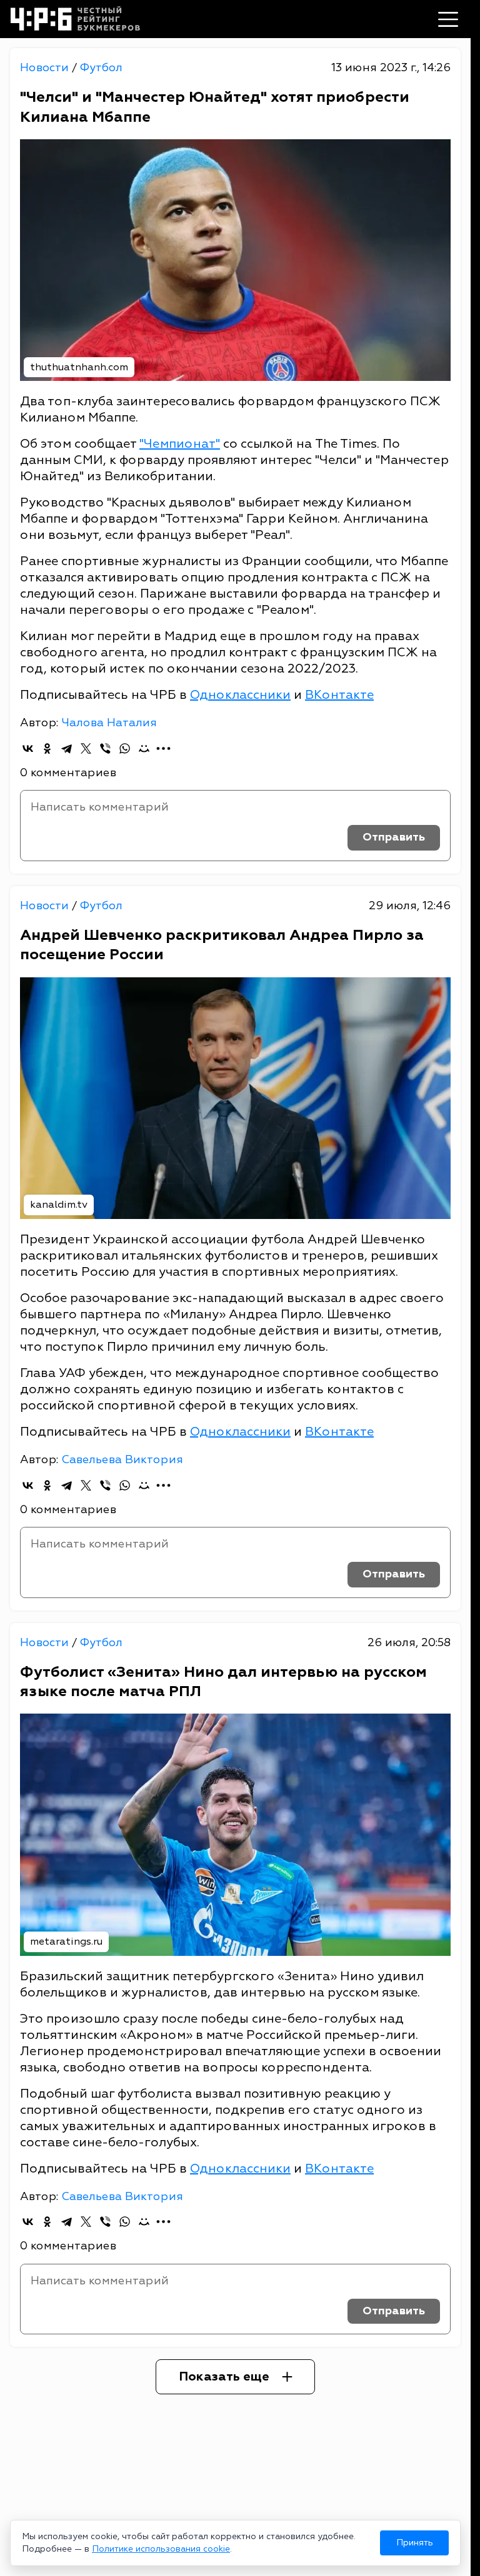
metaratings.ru (66, 1942)
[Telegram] (67, 748)
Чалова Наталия (109, 723)
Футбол (101, 68)
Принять (415, 2543)
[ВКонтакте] (28, 748)
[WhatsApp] (125, 748)
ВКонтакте (339, 695)
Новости (46, 68)
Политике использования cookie (161, 2549)
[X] (86, 748)
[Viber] (105, 748)
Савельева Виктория (122, 1460)
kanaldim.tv (59, 1205)
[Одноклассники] (47, 748)
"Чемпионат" (180, 444)
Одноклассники (240, 695)
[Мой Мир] (144, 748)
